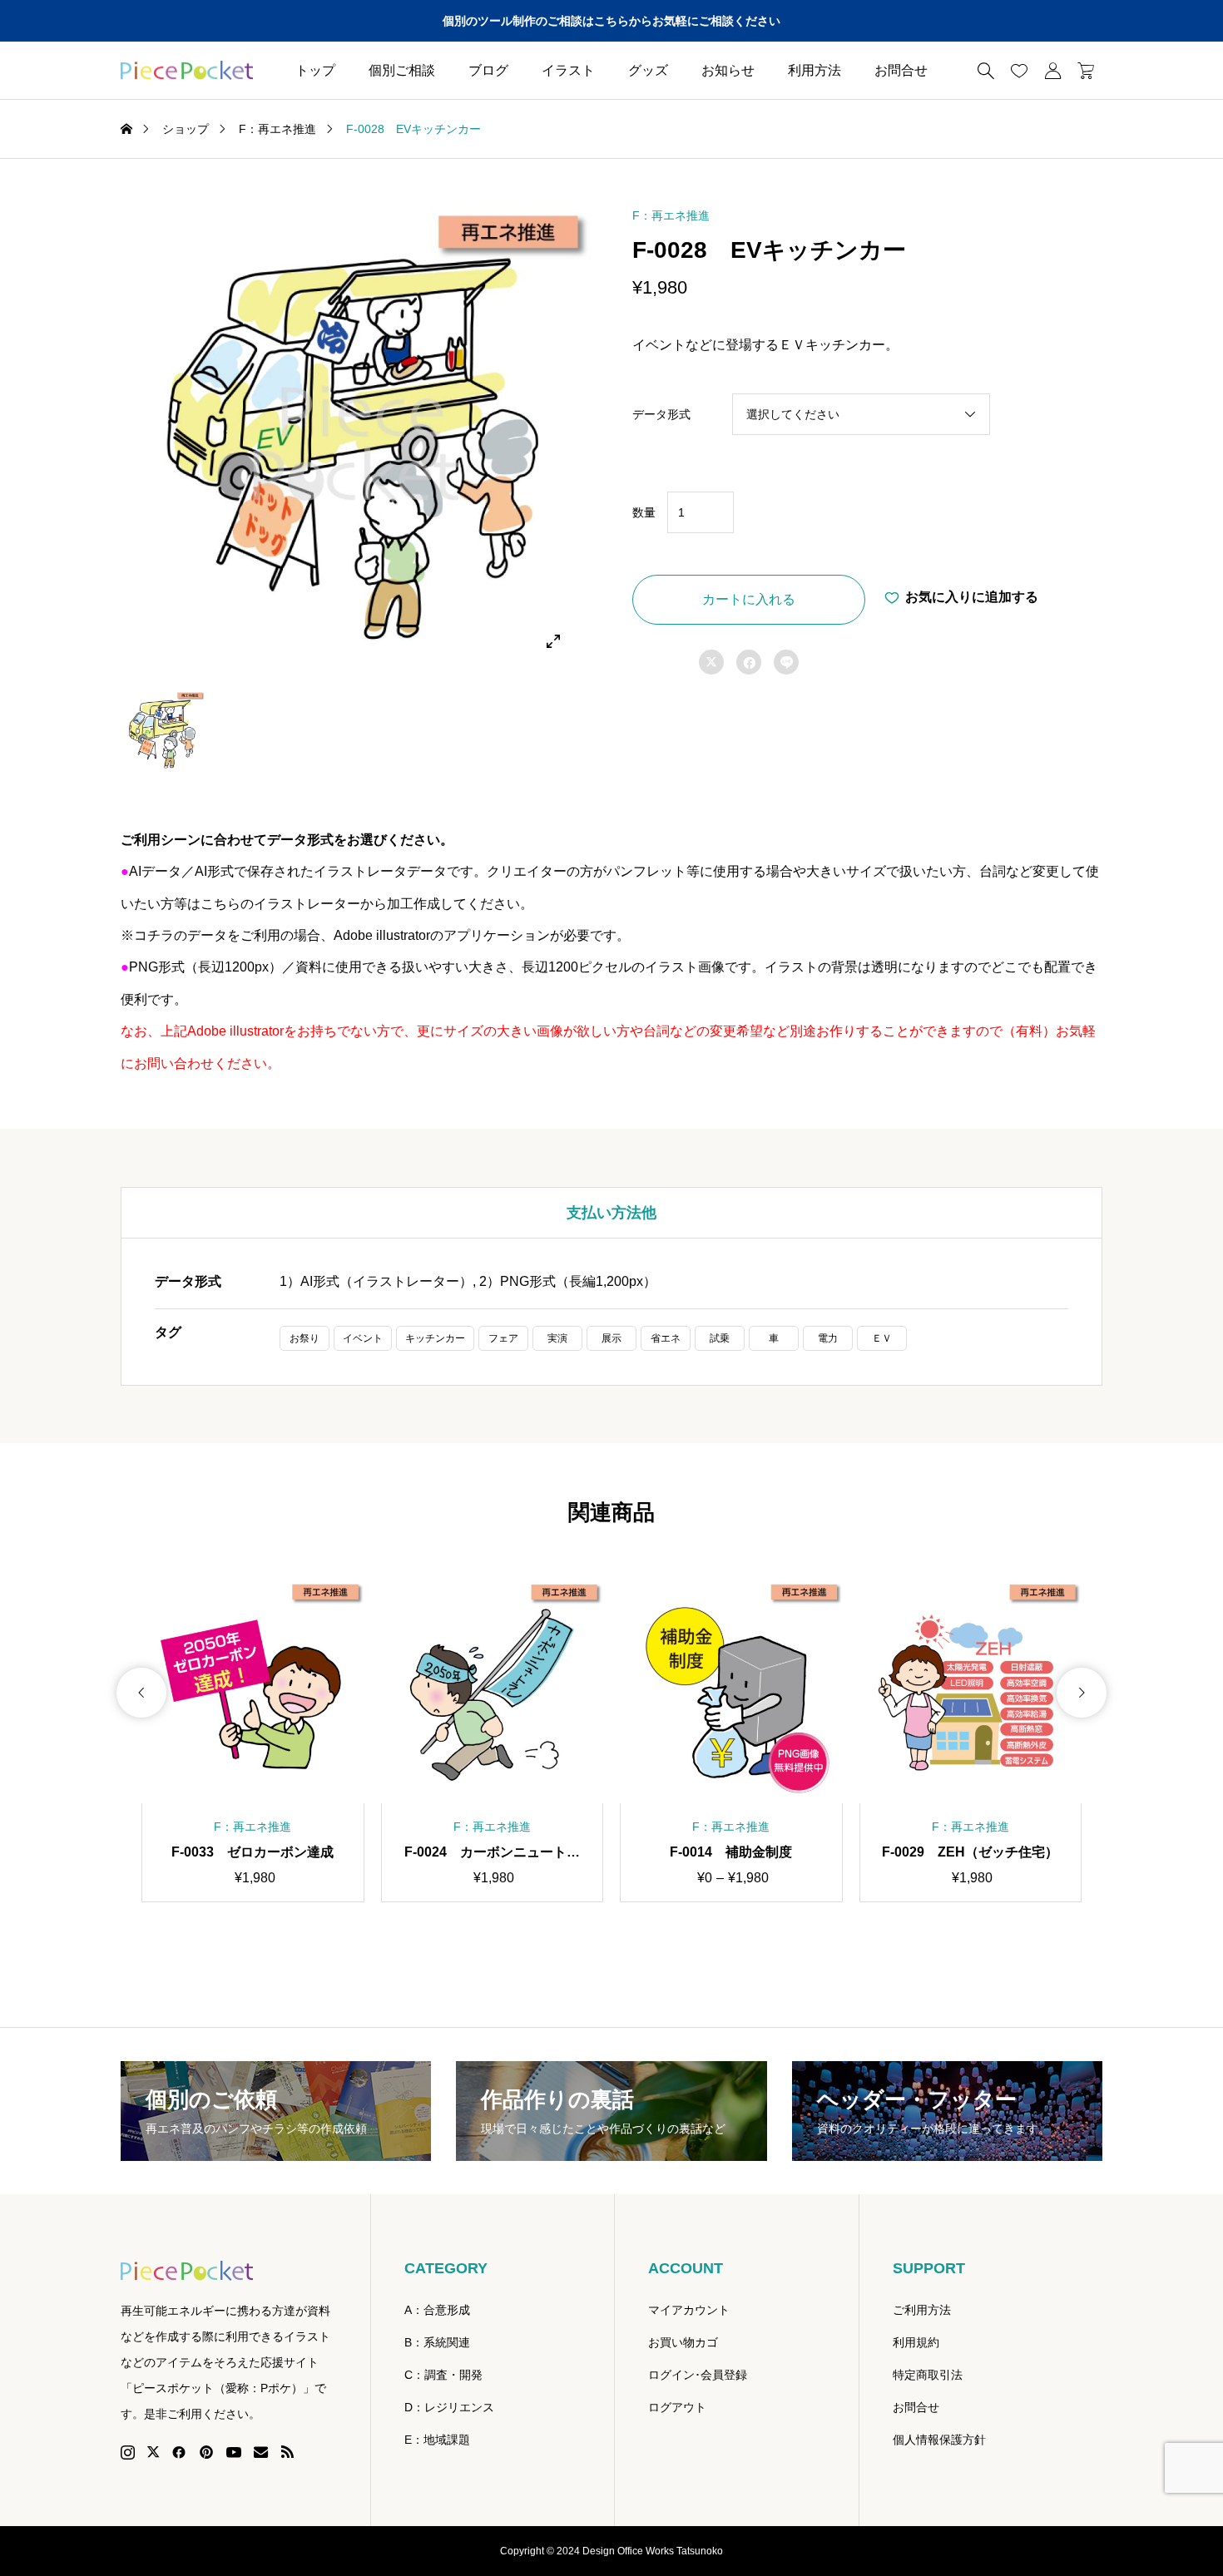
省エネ (666, 1338)
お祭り (305, 1338)
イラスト (568, 70)
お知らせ (728, 70)
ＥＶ (882, 1338)
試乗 (720, 1338)
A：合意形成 (437, 2310)
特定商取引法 (928, 2375)
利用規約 (916, 2342)
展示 (611, 1338)
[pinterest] (206, 2452)
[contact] (261, 2452)
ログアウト (677, 2407)
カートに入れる (749, 599)
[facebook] (179, 2452)
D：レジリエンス (449, 2407)
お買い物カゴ (683, 2342)
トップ (315, 70)
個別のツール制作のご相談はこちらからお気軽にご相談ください (611, 21)
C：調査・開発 (443, 2375)
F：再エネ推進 (671, 215)
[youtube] (234, 2452)
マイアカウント (689, 2310)
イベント (363, 1338)
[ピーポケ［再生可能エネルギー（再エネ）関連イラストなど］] (187, 71)
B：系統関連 (437, 2342)
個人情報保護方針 (939, 2440)
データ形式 (661, 414)
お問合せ (901, 70)
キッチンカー (435, 1338)
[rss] (287, 2452)
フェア (503, 1338)
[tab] (611, 1213)
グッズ (648, 70)
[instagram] (128, 2452)
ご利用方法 (922, 2310)
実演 (557, 1338)
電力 (828, 1338)
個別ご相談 (402, 70)
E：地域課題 (437, 2440)
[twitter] (153, 2452)
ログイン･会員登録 (698, 2375)
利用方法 (815, 70)
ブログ (488, 70)
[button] (141, 1693)
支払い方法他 (611, 1213)
